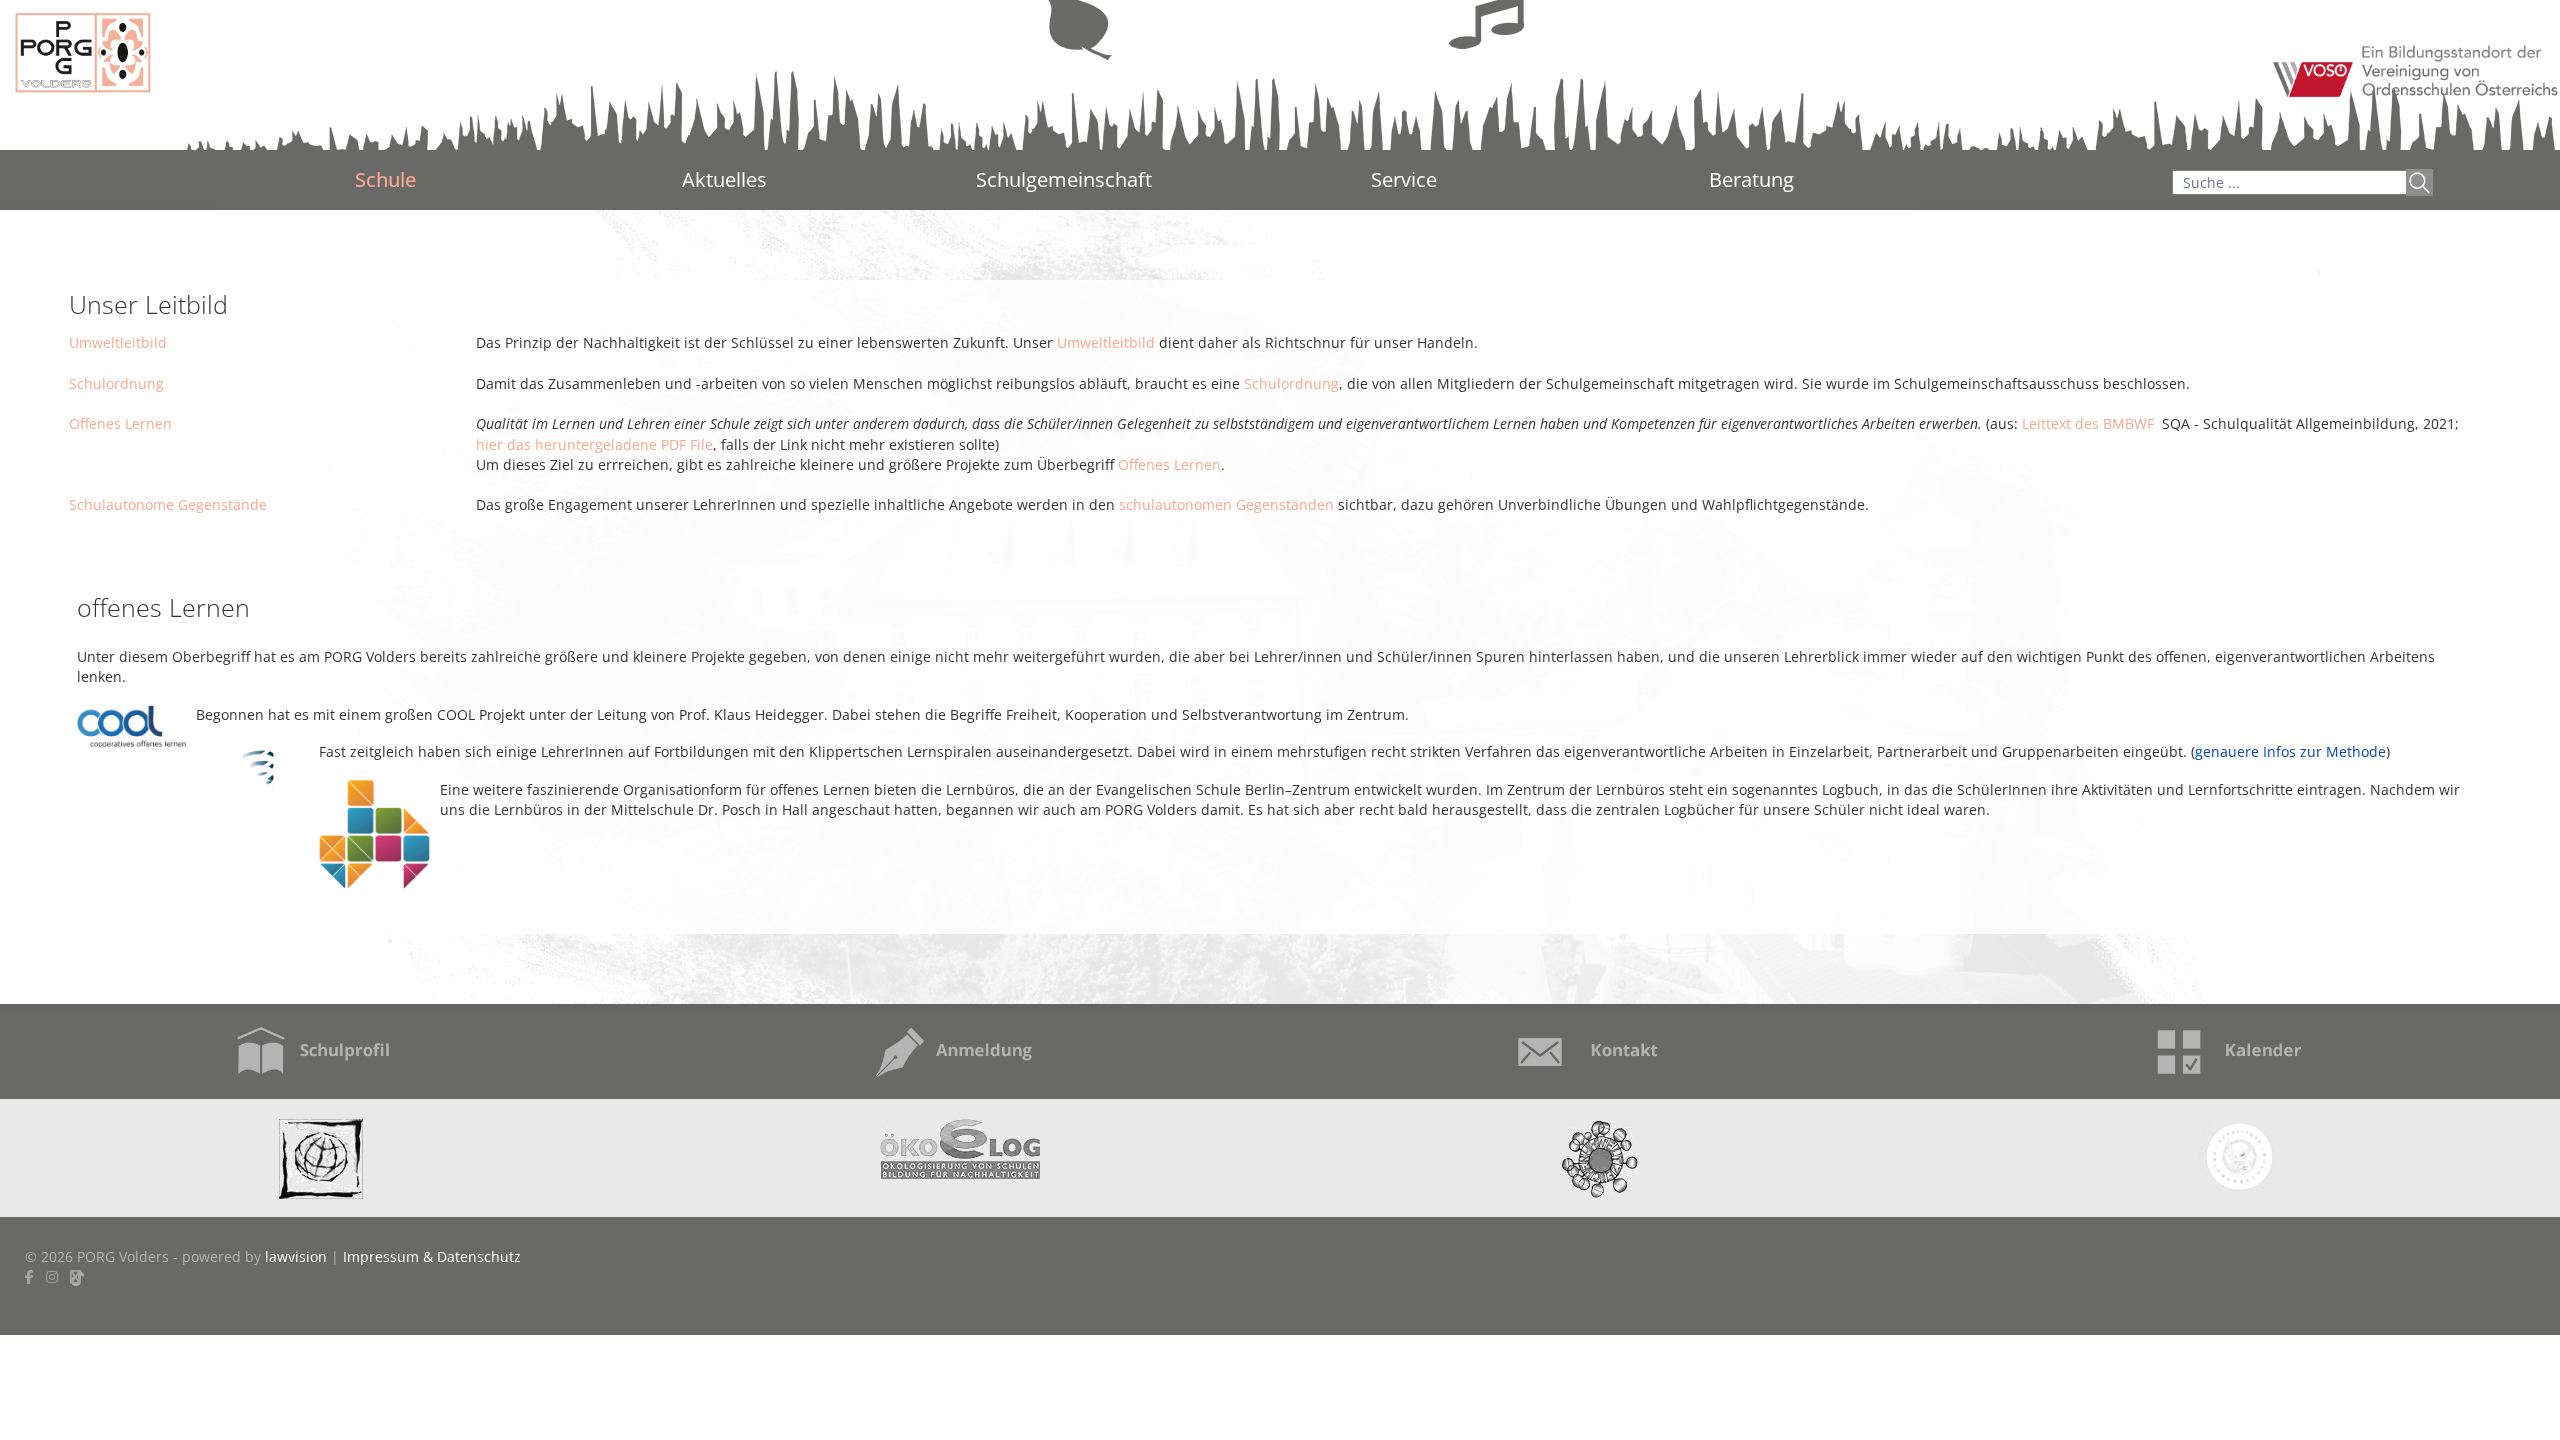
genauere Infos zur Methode (2290, 751)
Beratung (1751, 181)
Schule (385, 179)
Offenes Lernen (120, 423)
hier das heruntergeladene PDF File (594, 444)
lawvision (296, 1256)
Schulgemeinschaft (1064, 179)
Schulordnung (116, 383)
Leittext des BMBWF (2088, 423)
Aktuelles (724, 179)
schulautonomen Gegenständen (1226, 504)
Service (1404, 179)
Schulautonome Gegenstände (168, 504)
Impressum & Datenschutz (432, 1256)
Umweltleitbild (118, 342)
